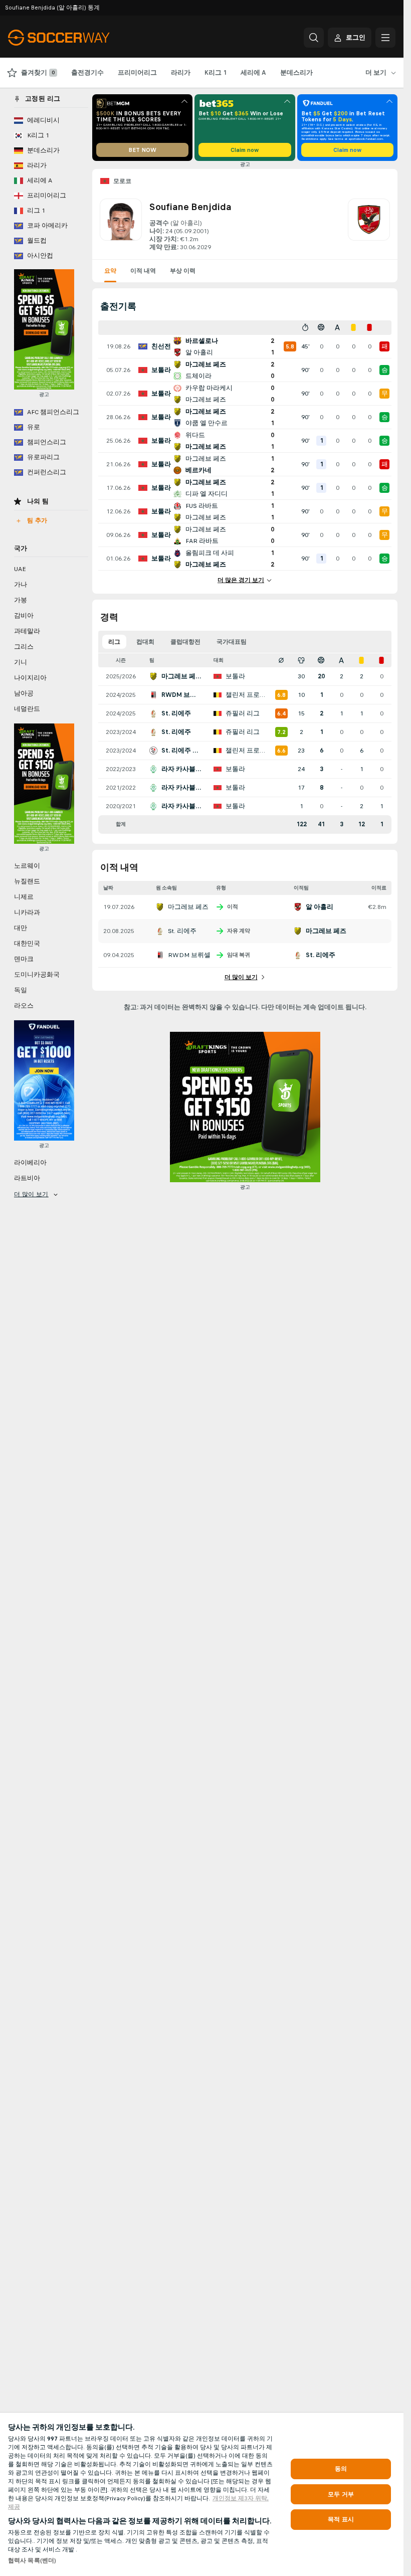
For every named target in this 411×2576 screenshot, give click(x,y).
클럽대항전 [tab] (185, 642)
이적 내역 (143, 271)
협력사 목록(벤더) (32, 2560)
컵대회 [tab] (145, 642)
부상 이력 (183, 271)
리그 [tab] (114, 642)
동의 (341, 2469)
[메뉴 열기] (385, 38)
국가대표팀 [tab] (232, 642)
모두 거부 (341, 2494)
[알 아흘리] (369, 225)
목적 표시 (341, 2519)
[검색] (314, 38)
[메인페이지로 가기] (77, 38)
